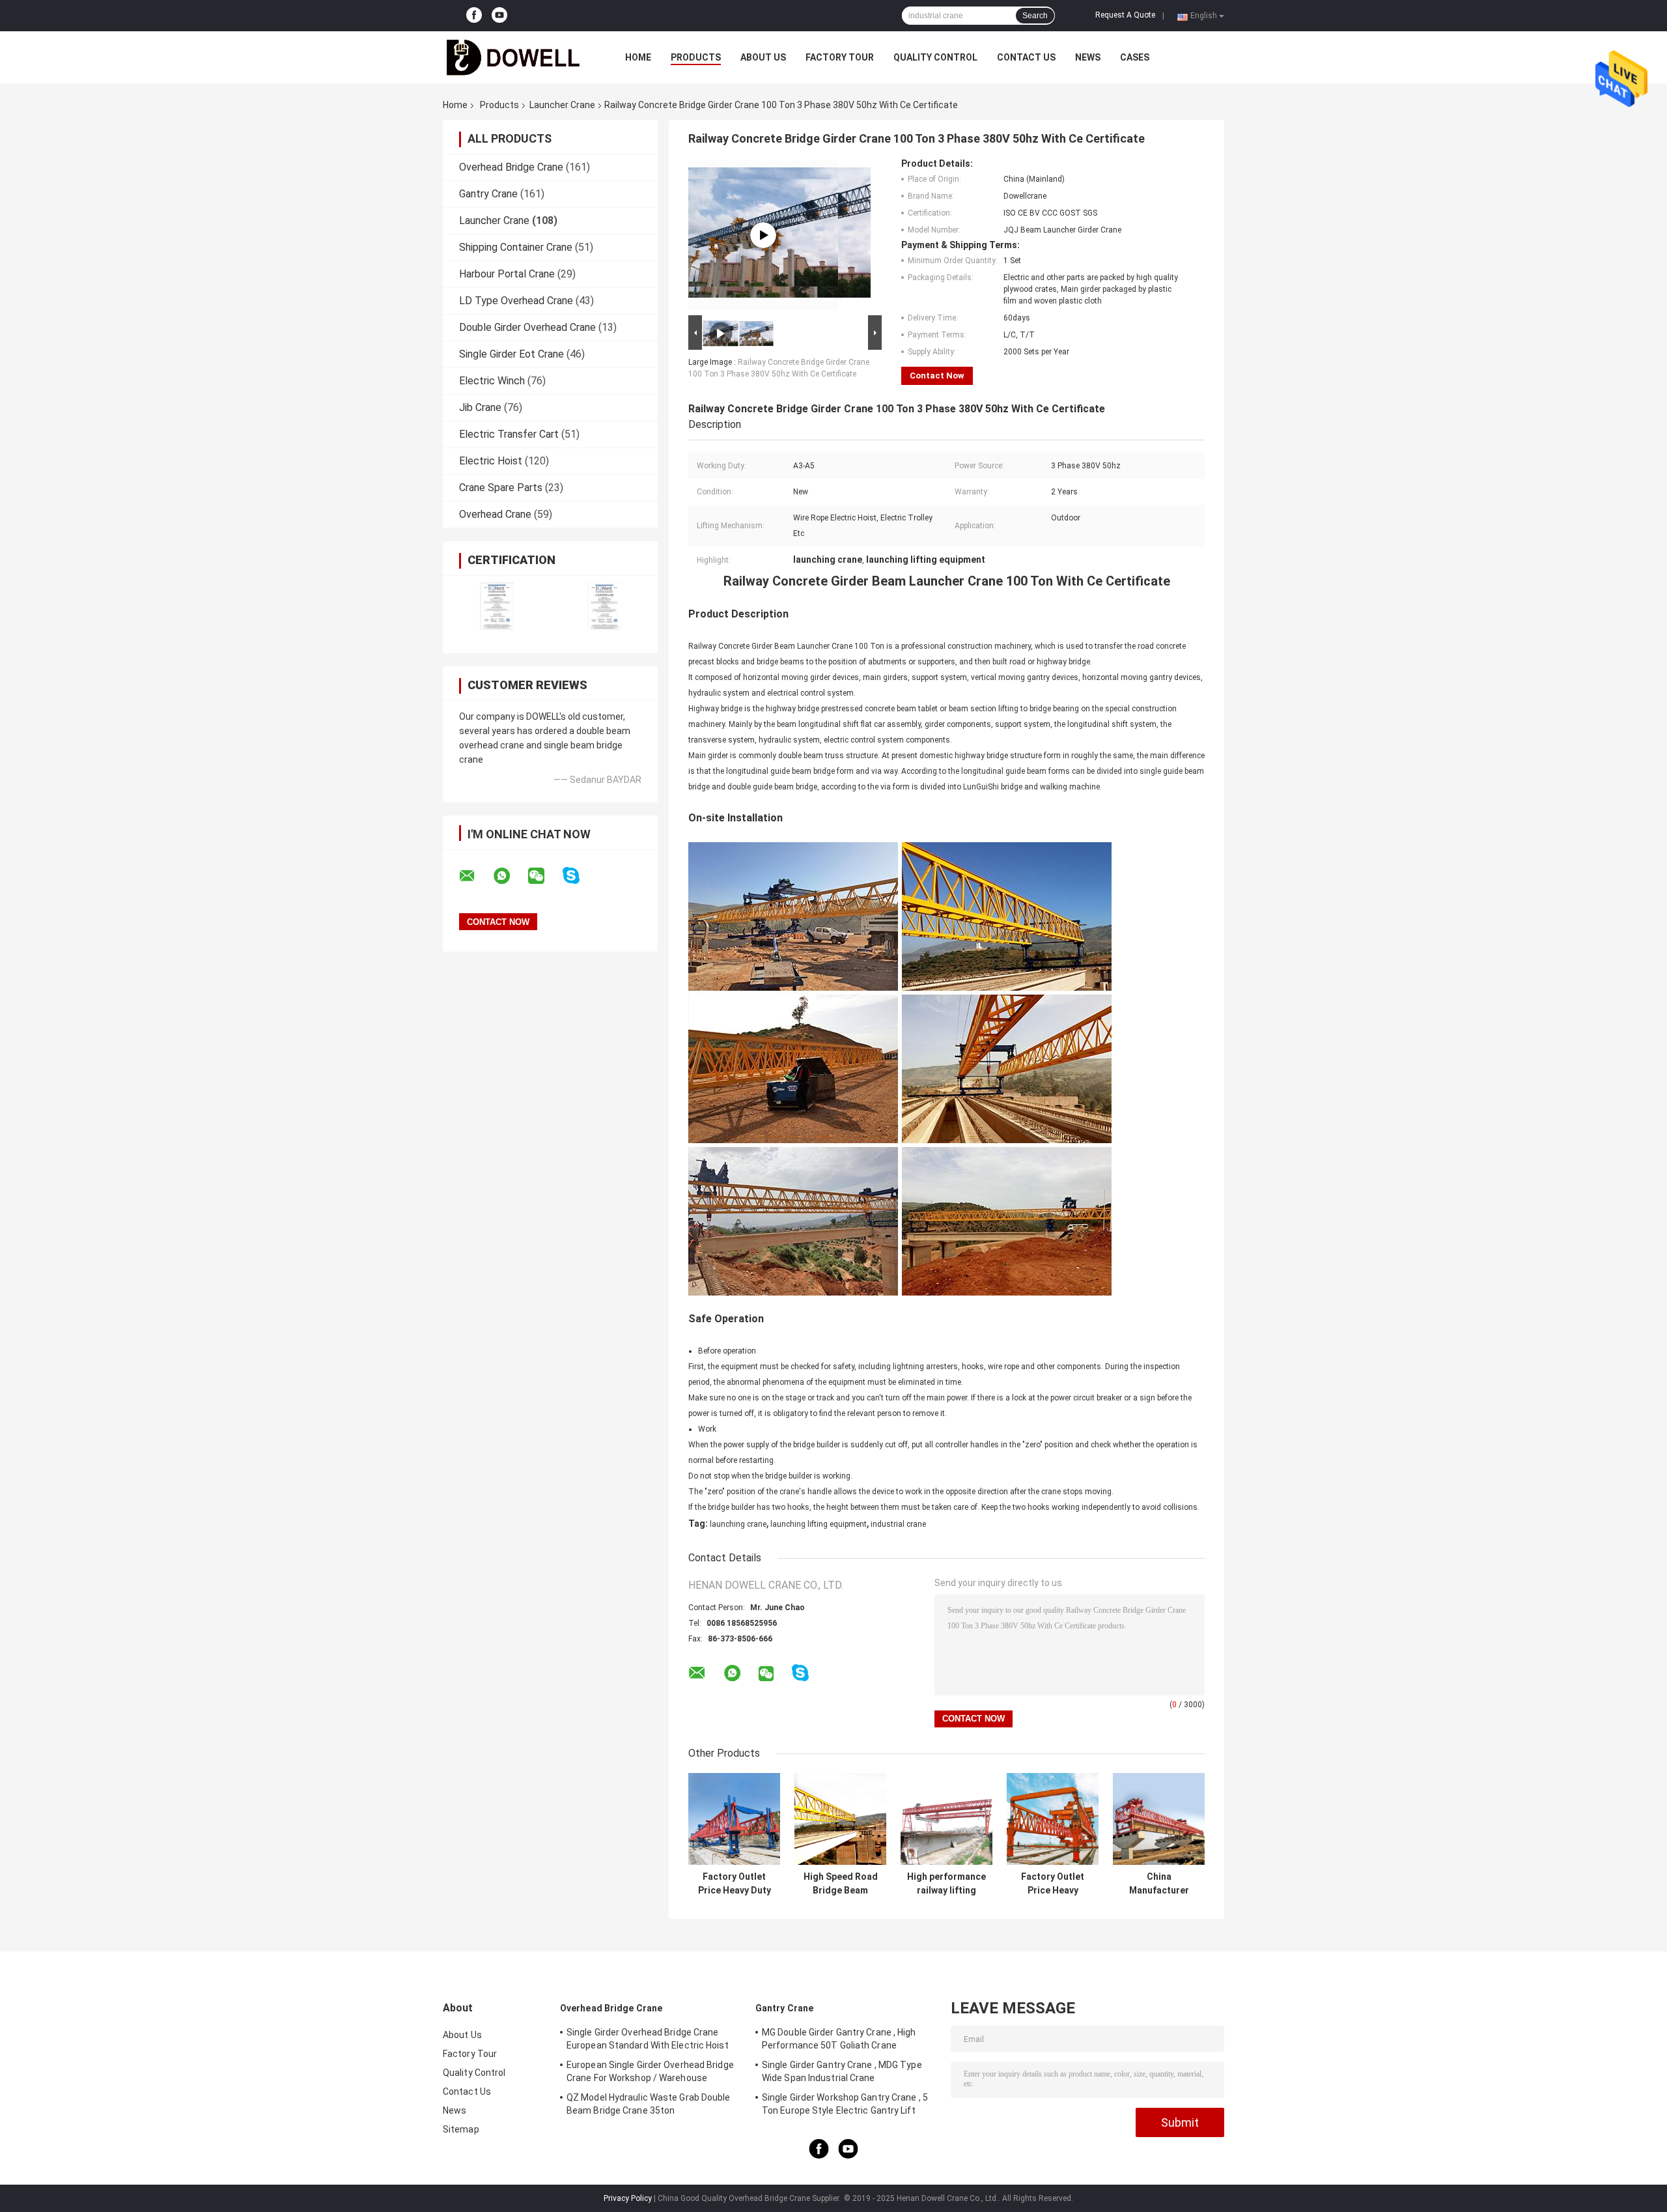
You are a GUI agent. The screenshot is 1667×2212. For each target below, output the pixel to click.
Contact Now (937, 376)
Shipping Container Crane (516, 247)
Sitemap (461, 2129)
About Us (763, 57)
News (1088, 57)
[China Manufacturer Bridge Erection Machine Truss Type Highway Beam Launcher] (1159, 1819)
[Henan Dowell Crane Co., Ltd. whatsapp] (510, 876)
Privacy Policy (628, 2198)
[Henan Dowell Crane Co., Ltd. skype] (579, 876)
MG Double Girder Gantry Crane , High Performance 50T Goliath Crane (839, 2039)
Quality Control (935, 57)
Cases (1135, 57)
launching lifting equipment (819, 1524)
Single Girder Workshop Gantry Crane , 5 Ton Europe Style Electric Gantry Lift (845, 2104)
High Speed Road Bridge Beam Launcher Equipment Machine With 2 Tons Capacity (841, 1884)
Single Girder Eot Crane (511, 354)
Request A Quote (1125, 15)
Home (638, 57)
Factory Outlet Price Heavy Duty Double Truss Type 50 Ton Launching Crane (735, 1884)
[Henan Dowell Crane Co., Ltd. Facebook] (474, 16)
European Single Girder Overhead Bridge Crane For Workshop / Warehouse (650, 2071)
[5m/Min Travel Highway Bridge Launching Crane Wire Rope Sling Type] (763, 235)
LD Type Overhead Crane (516, 301)
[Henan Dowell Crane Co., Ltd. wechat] (544, 876)
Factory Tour (840, 57)
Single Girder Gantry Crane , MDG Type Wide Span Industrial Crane (842, 2071)
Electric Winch (492, 381)
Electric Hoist (491, 461)
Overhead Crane (495, 514)
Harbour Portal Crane (507, 274)
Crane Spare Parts (501, 488)
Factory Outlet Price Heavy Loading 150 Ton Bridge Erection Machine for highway (1053, 1884)
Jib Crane (480, 407)
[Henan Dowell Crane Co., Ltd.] (514, 57)
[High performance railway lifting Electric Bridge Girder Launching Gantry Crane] (946, 1819)
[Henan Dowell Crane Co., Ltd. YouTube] (499, 16)
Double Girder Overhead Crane (527, 327)
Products (696, 57)
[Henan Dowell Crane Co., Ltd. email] (475, 876)
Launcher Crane (562, 105)
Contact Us (1026, 57)
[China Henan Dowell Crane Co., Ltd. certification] (497, 606)
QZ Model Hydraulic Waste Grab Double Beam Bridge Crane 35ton (649, 2104)
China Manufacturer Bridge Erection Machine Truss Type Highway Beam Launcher (1159, 1884)
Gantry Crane (488, 194)
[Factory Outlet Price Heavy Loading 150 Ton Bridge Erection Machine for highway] (1053, 1819)
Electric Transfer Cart (509, 434)
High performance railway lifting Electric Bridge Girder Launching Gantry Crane (946, 1884)
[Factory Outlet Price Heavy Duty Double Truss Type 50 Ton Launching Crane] (734, 1819)
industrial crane (898, 1524)
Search (1035, 16)
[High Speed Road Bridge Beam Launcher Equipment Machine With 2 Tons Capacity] (840, 1819)
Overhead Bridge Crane (511, 167)
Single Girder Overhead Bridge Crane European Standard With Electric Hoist (648, 2039)
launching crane (738, 1524)
